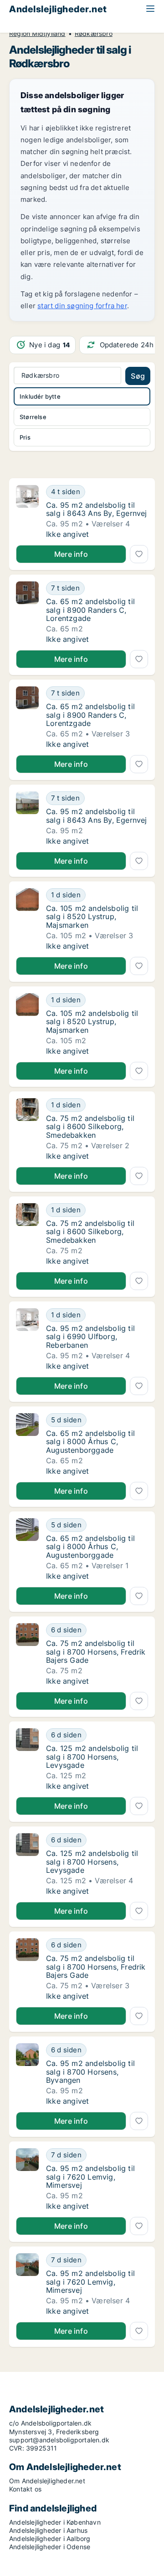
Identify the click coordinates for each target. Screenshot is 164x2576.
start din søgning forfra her (82, 306)
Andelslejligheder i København (55, 2522)
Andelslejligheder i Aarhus (48, 2530)
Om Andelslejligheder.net (47, 2481)
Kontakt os (25, 2489)
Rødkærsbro (94, 34)
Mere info (71, 554)
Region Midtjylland (37, 34)
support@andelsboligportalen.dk (59, 2440)
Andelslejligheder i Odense (50, 2547)
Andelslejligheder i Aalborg (50, 2538)
